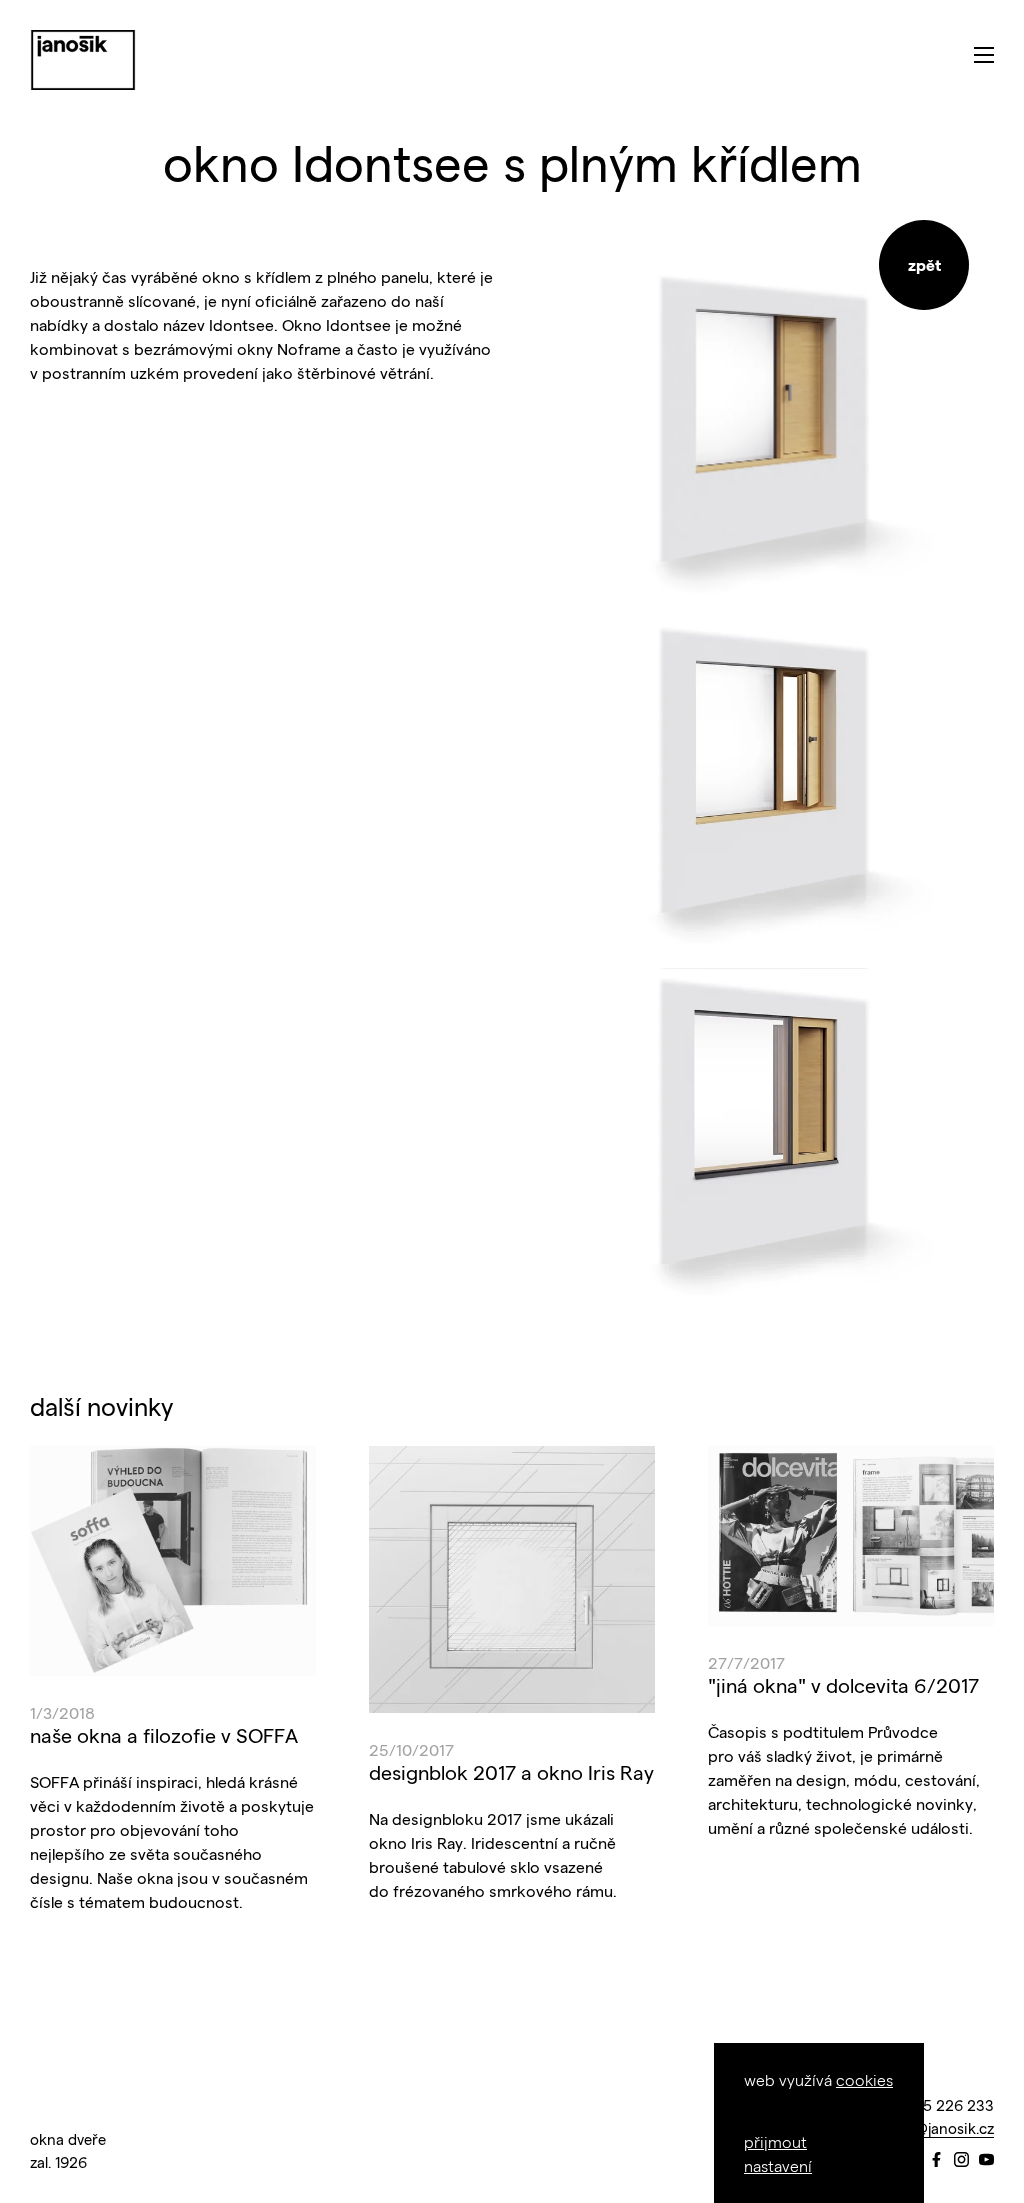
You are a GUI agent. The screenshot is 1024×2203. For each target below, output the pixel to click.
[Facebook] (936, 2160)
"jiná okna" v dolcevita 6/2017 (843, 1685)
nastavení (778, 2165)
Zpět (924, 264)
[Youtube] (986, 2160)
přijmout (775, 2141)
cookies (864, 2079)
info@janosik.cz (940, 2128)
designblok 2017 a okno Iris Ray (511, 1772)
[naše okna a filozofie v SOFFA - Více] (173, 1561)
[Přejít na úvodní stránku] (83, 60)
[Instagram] (961, 2160)
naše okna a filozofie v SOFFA (164, 1735)
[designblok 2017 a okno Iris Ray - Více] (512, 1579)
